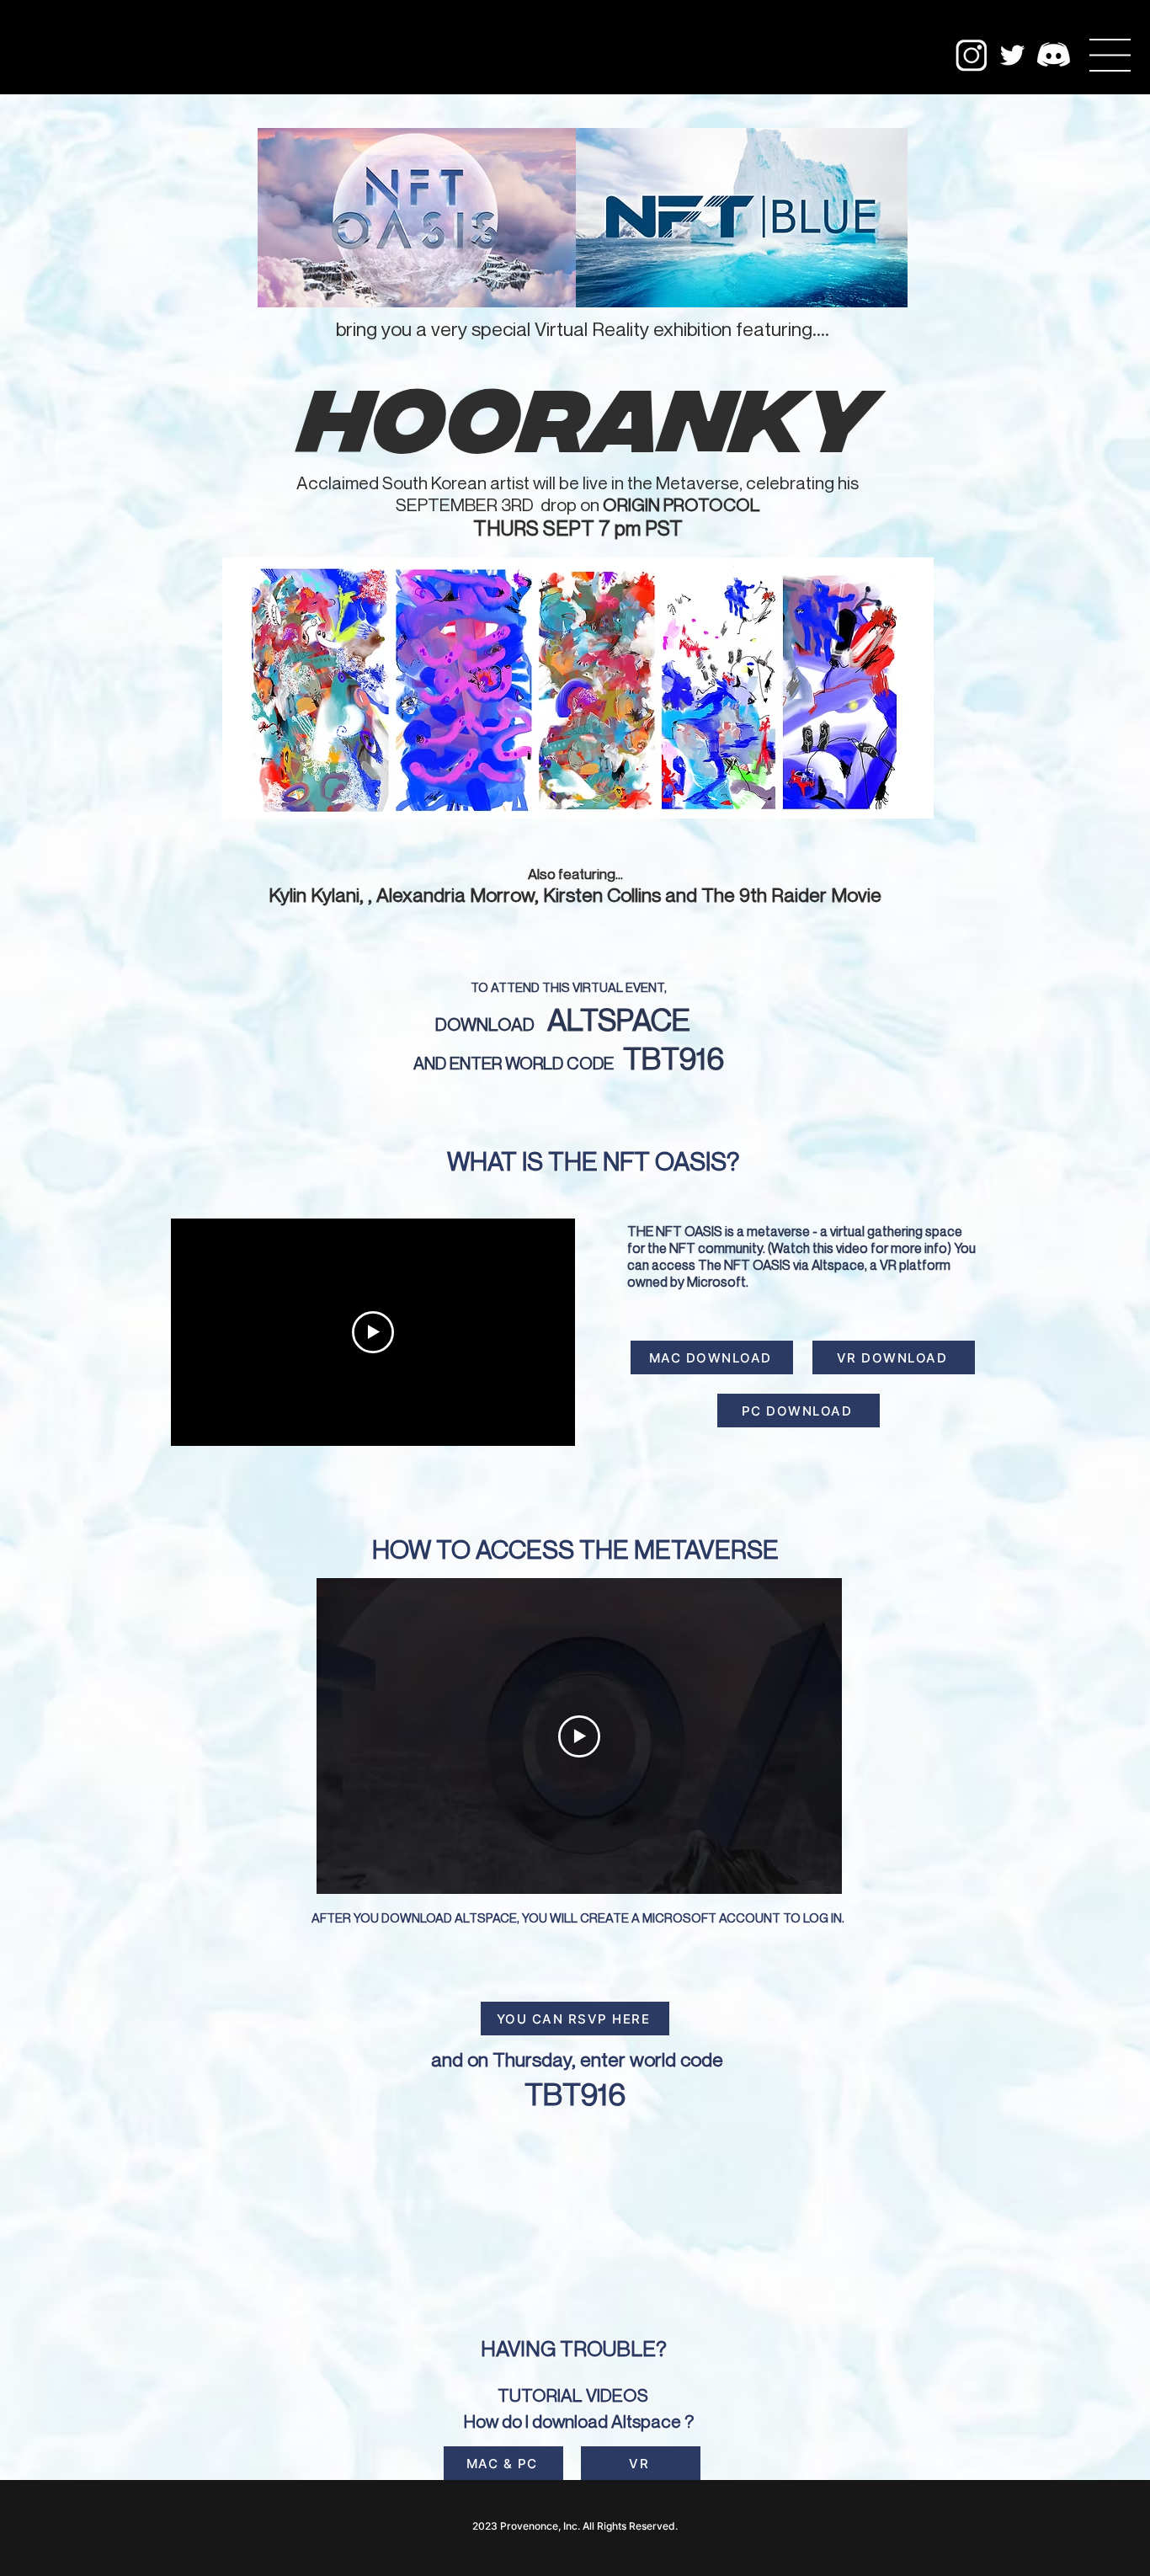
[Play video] (373, 1332)
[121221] (1054, 55)
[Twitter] (1012, 55)
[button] (1110, 55)
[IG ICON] (971, 55)
